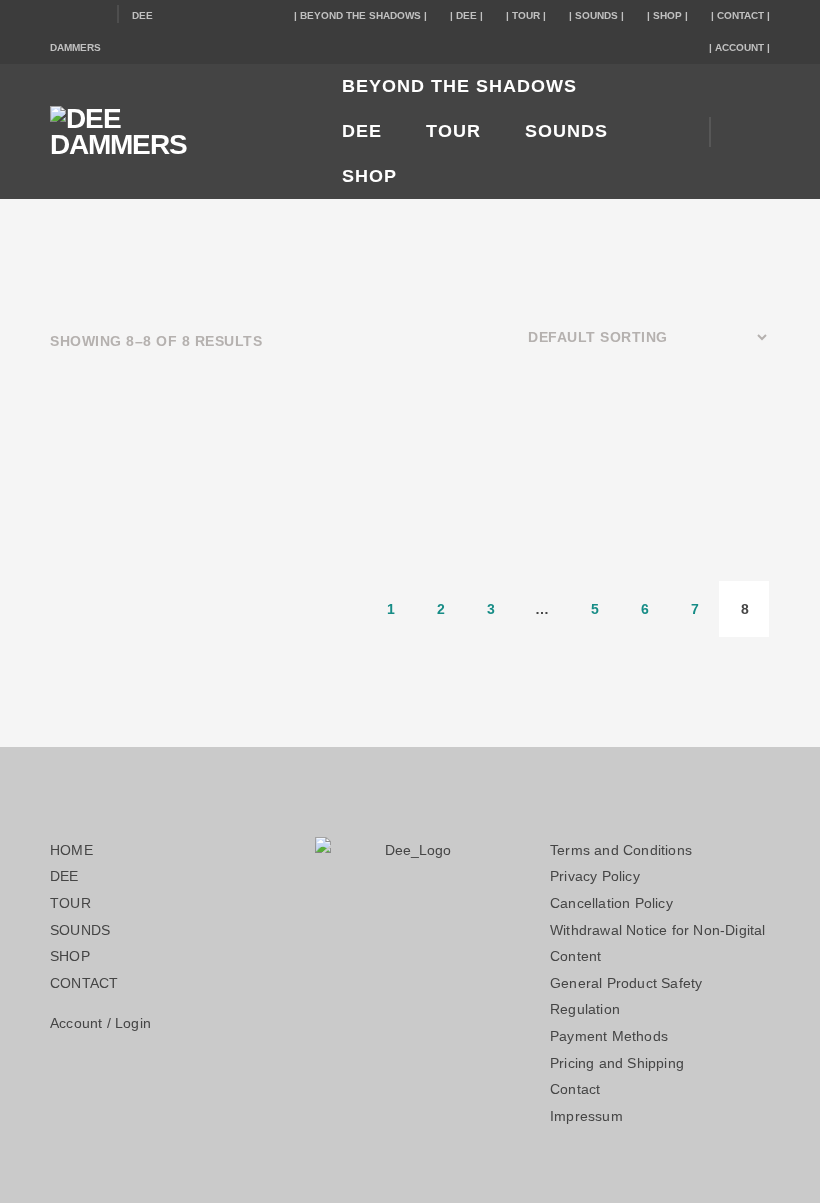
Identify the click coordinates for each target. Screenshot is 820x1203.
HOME (71, 850)
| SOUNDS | (596, 15)
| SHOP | (667, 15)
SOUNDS (566, 131)
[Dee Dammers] (170, 132)
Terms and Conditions (621, 850)
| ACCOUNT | (739, 47)
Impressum (586, 1116)
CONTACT (84, 983)
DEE (362, 131)
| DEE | (466, 15)
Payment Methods (609, 1036)
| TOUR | (526, 15)
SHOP (369, 176)
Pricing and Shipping (617, 1063)
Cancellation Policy (611, 903)
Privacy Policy (595, 876)
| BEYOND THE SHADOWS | (360, 15)
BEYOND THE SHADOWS (459, 86)
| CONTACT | (740, 15)
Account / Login (100, 1023)
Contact (575, 1089)
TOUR (453, 131)
